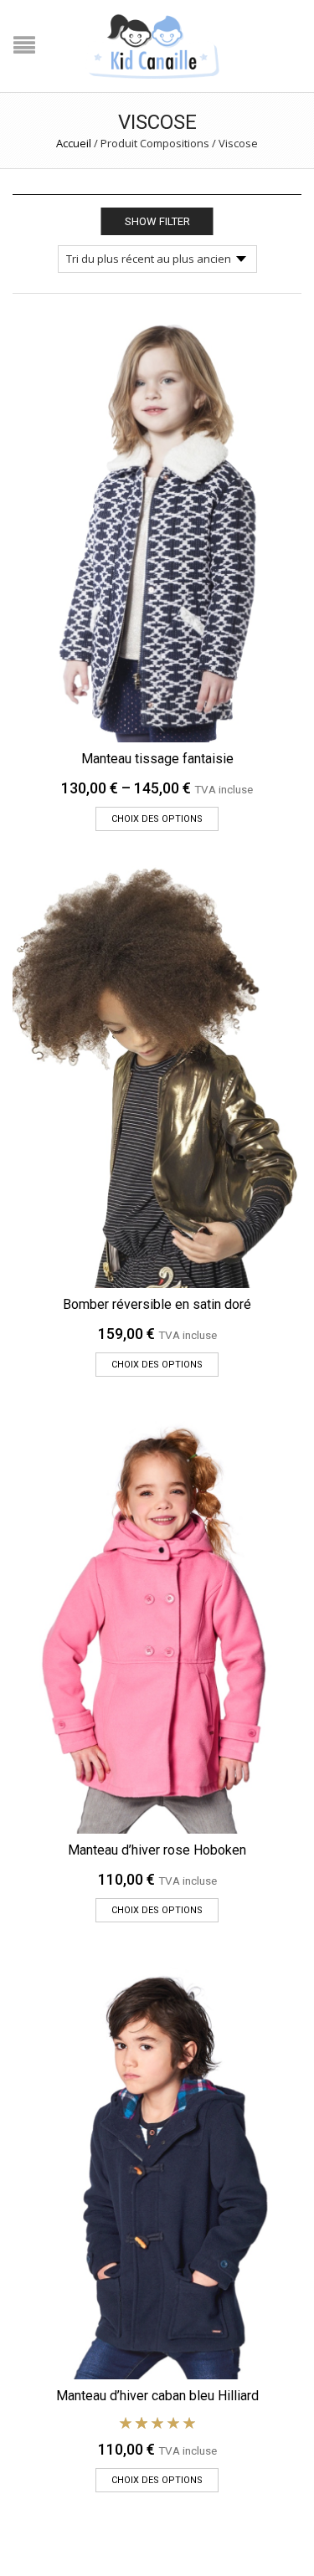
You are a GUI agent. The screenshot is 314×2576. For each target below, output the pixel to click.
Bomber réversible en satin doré (157, 1304)
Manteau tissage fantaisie (157, 759)
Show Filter (157, 221)
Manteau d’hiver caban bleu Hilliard (157, 2396)
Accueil (74, 143)
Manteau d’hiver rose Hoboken (157, 1850)
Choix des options (157, 819)
